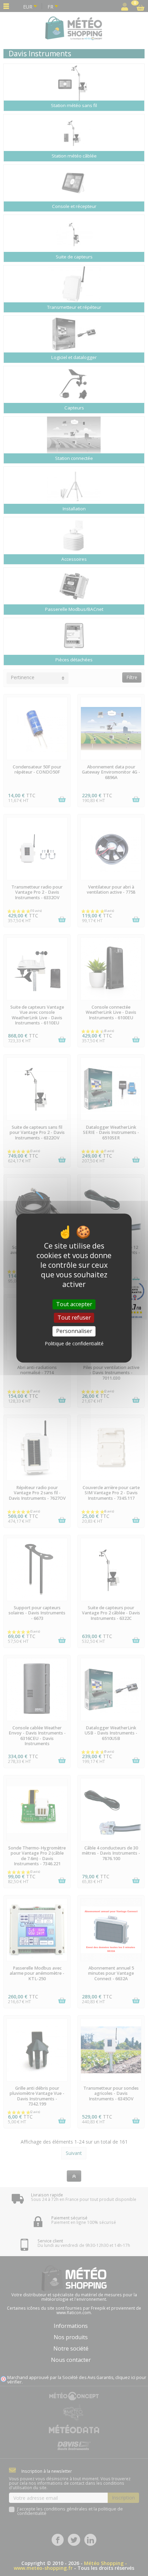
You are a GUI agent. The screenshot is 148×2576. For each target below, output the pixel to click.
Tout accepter (74, 1304)
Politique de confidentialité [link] (74, 1343)
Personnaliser (74, 1331)
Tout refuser (74, 1318)
